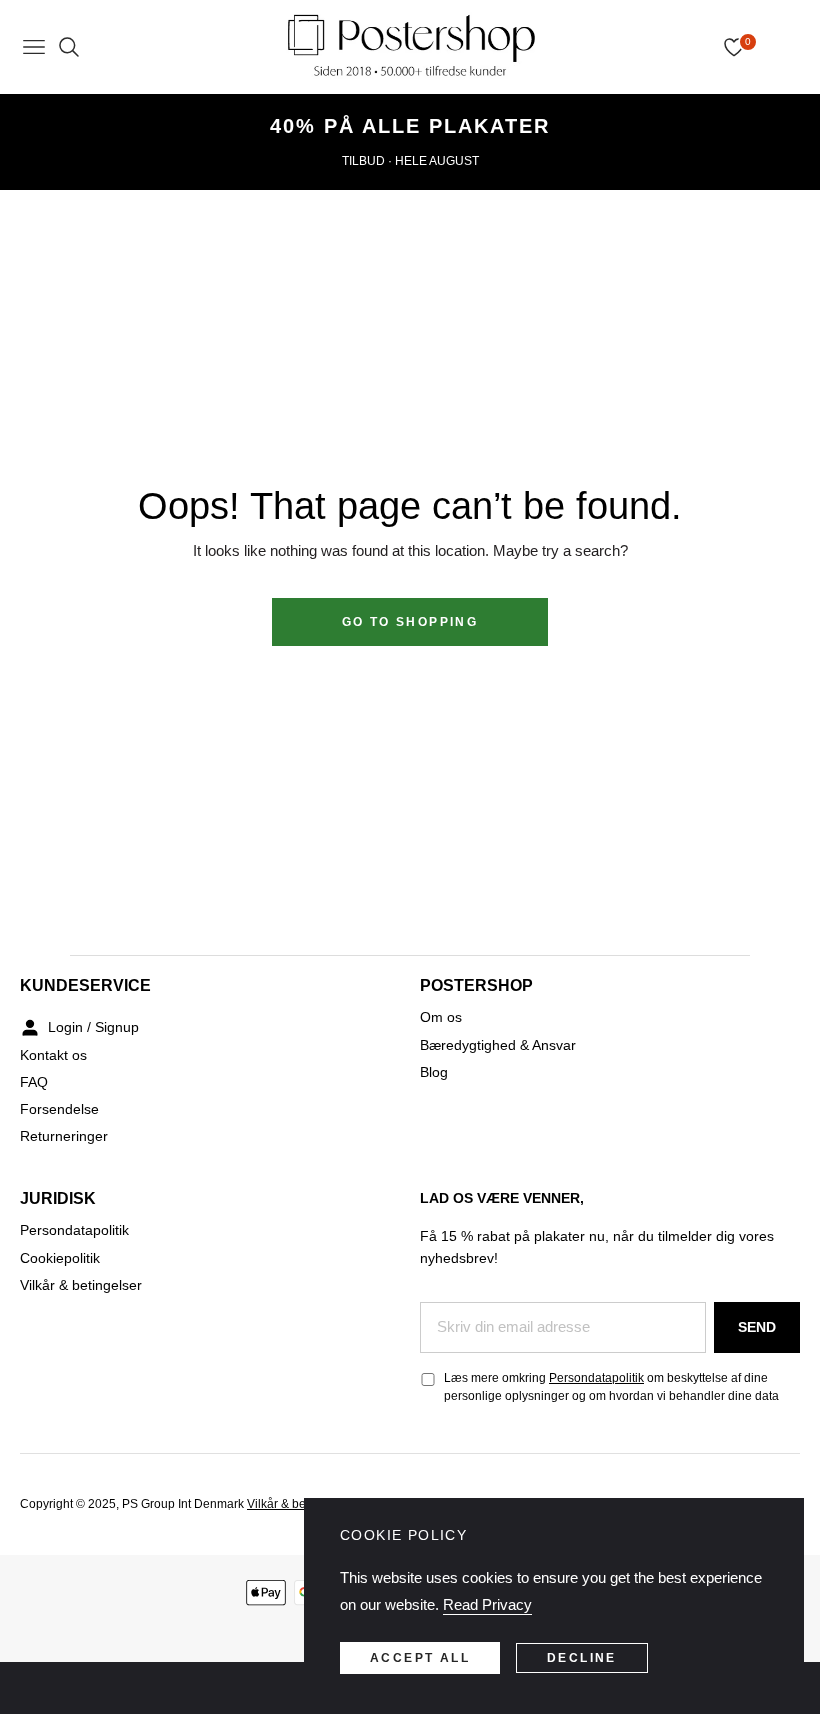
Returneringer (64, 1136)
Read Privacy (487, 1604)
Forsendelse (59, 1109)
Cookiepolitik (60, 1258)
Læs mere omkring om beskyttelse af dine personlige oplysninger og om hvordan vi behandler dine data (611, 1387)
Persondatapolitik (74, 1230)
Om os (441, 1017)
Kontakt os (53, 1055)
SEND (757, 1327)
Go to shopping (410, 622)
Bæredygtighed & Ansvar (498, 1045)
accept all (420, 1658)
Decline (582, 1658)
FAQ (34, 1082)
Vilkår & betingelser (81, 1285)
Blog (434, 1072)
